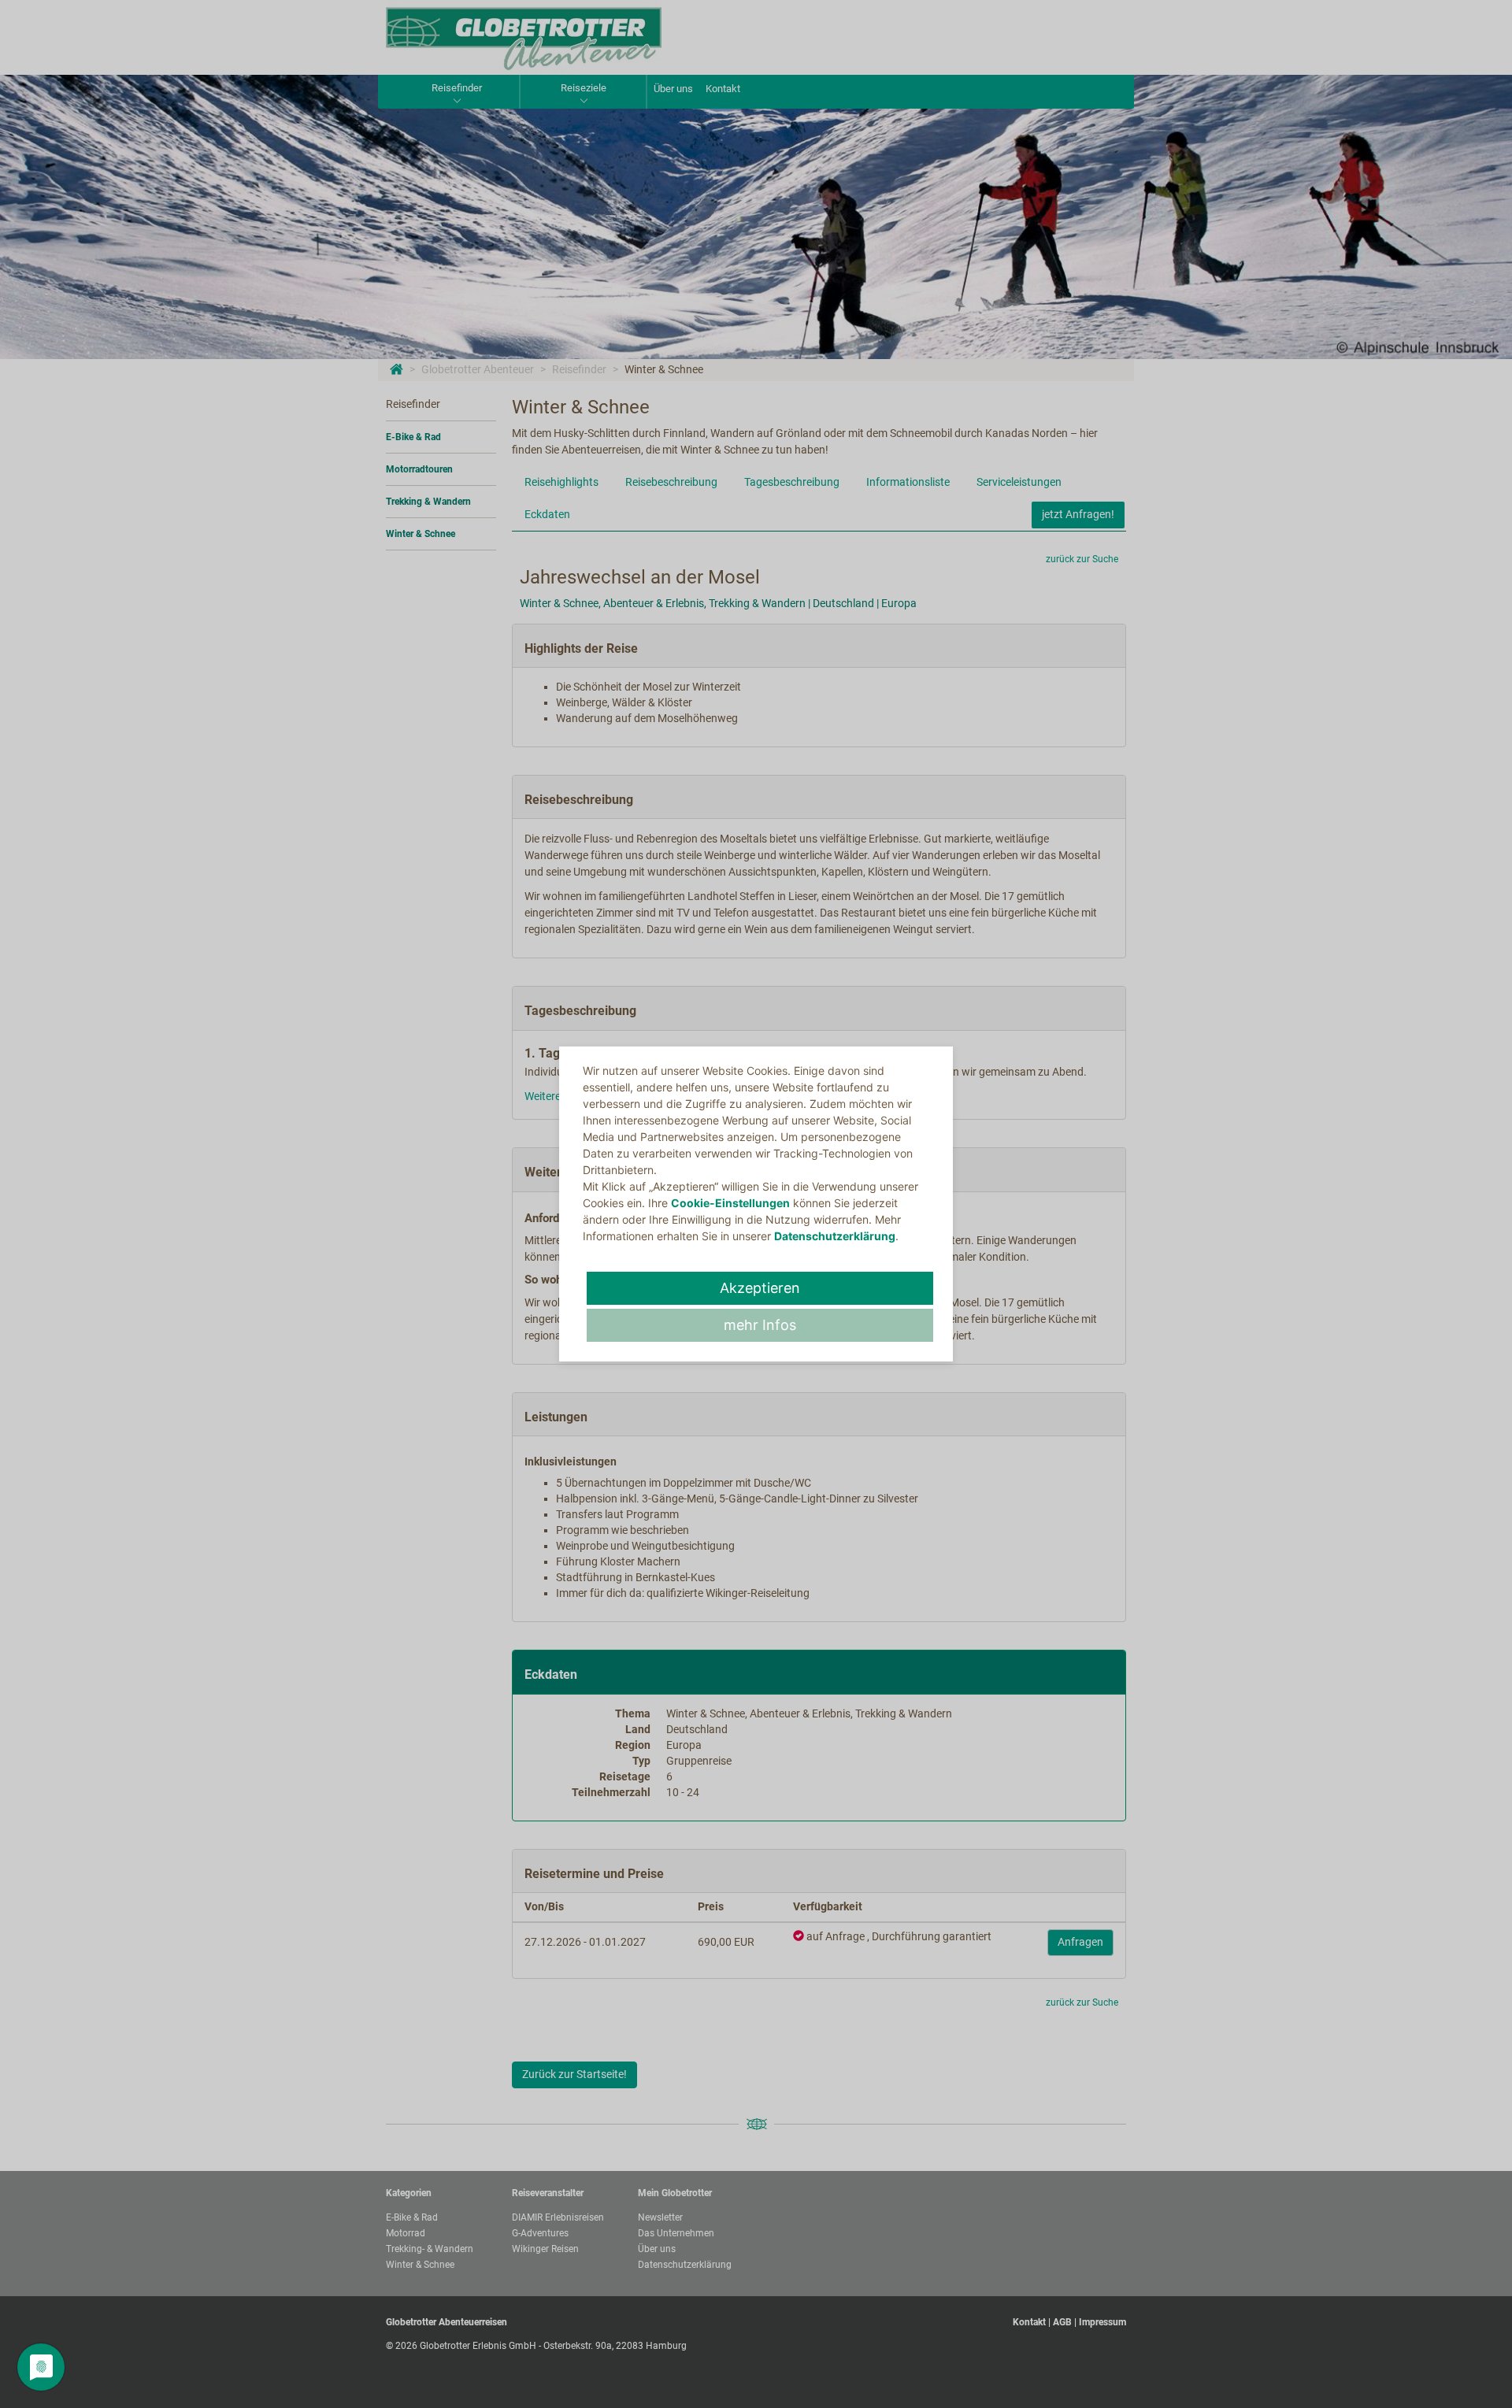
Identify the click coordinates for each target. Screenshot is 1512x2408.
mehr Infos (760, 1325)
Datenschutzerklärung (835, 1236)
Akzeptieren (760, 1288)
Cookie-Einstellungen (730, 1203)
